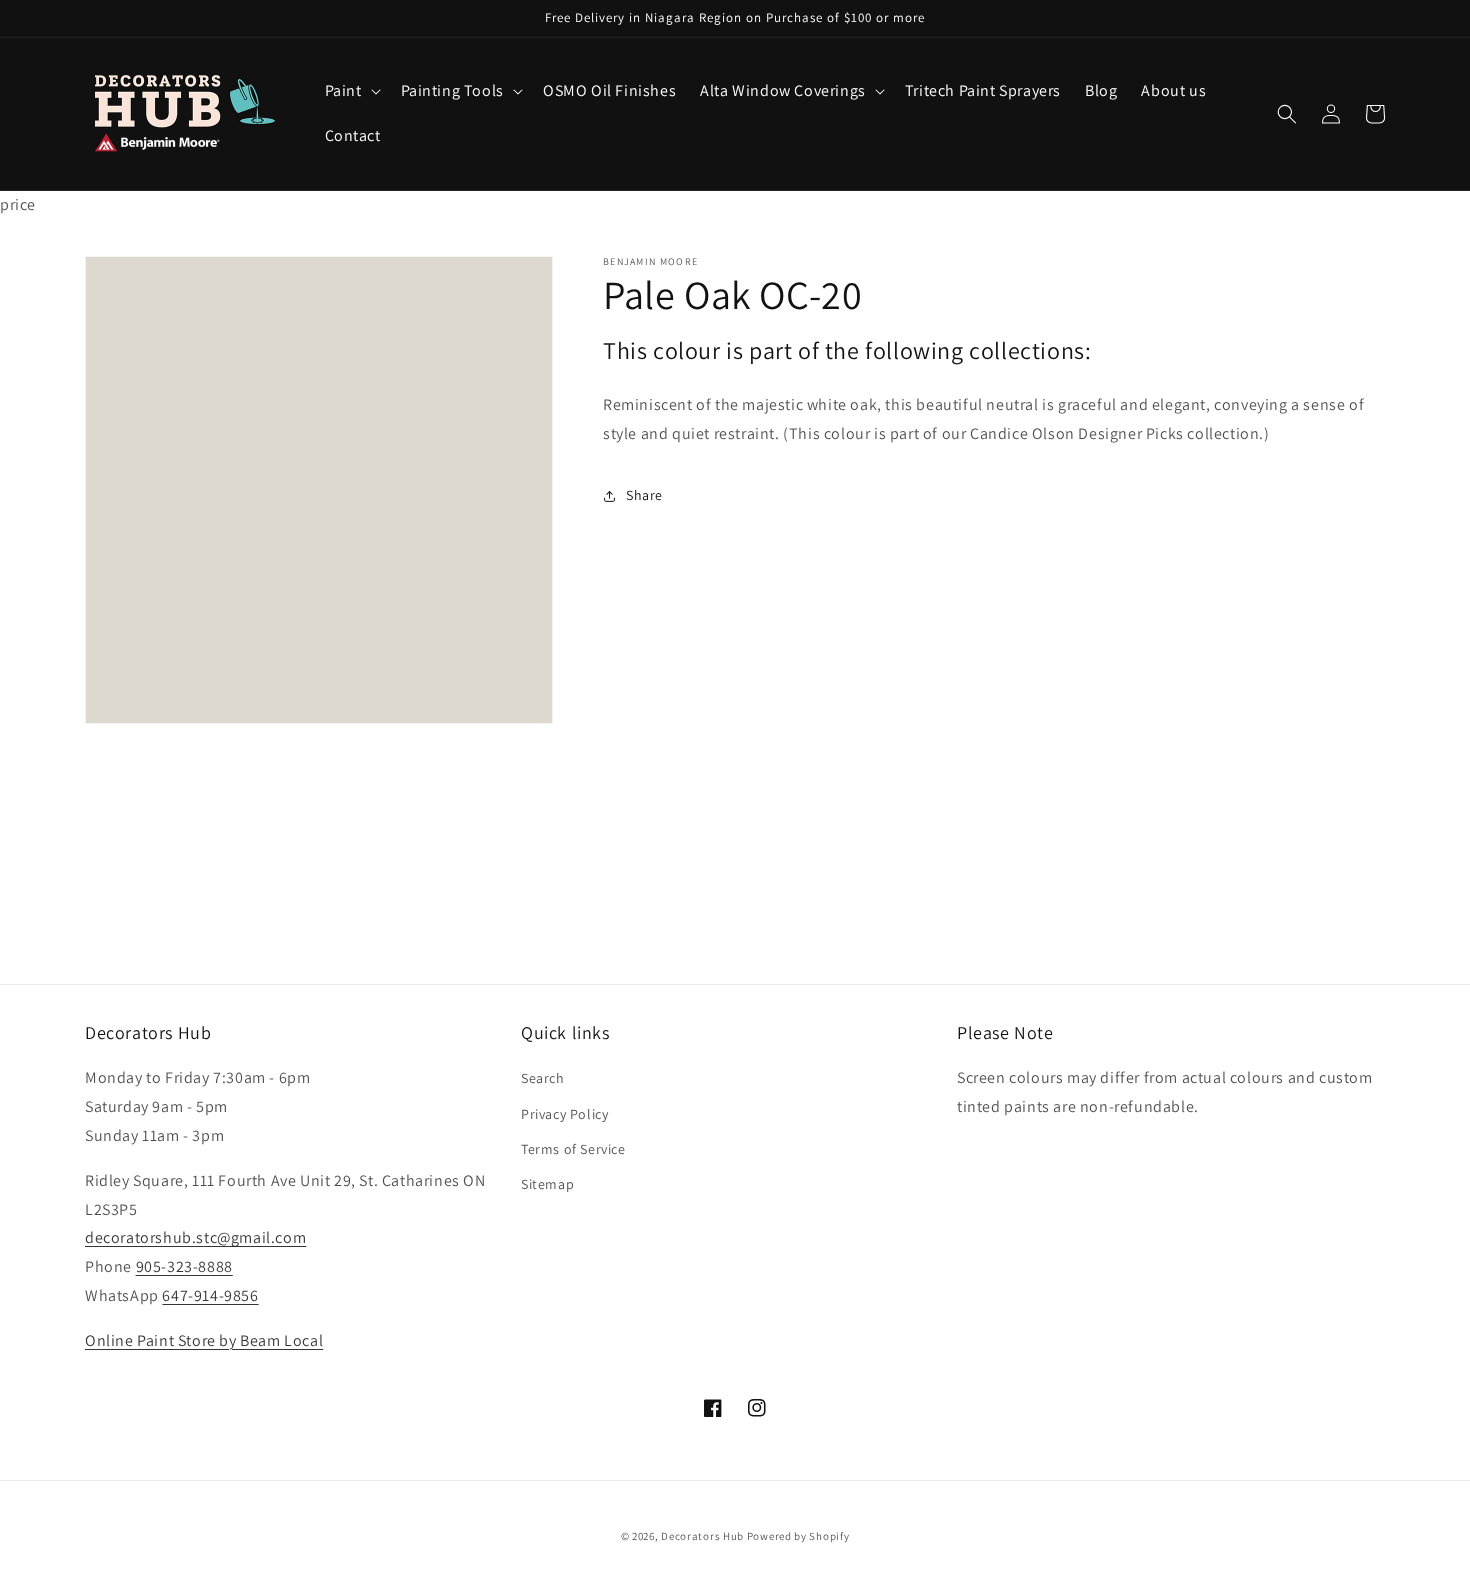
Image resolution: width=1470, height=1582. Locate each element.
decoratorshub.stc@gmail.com (195, 1237)
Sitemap (547, 1184)
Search (543, 1078)
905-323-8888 (184, 1266)
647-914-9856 (210, 1295)
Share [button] (644, 495)
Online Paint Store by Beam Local (204, 1340)
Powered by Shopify (798, 1536)
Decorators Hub (702, 1536)
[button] (351, 91)
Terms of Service (573, 1149)
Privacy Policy (564, 1114)
